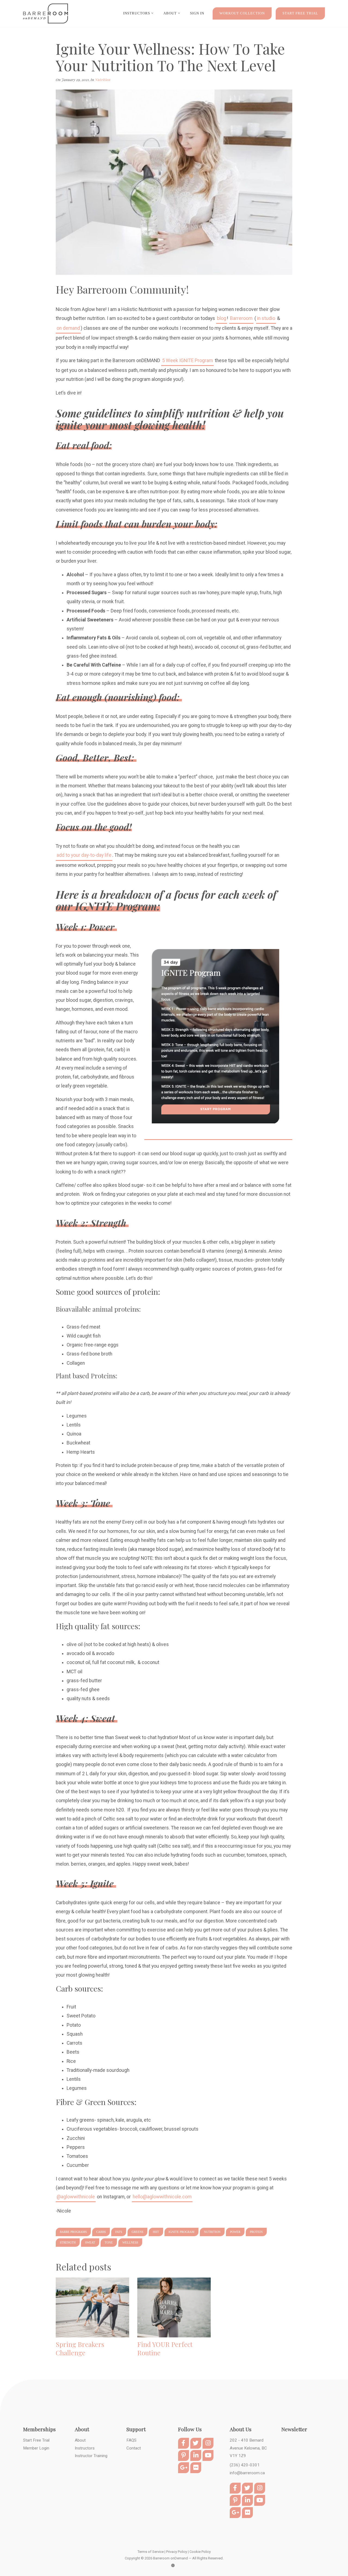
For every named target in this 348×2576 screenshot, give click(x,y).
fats (119, 2232)
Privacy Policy (177, 2552)
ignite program (181, 2232)
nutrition (212, 2232)
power (235, 2232)
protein (256, 2232)
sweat (90, 2242)
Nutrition (103, 79)
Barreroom (241, 318)
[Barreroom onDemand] (46, 14)
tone (109, 2242)
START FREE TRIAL (300, 13)
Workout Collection (242, 13)
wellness (130, 2242)
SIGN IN (197, 13)
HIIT (156, 2232)
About (80, 2440)
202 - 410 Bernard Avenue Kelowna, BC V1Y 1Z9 (248, 2448)
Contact (134, 2448)
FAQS (131, 2440)
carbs (101, 2232)
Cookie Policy (200, 2552)
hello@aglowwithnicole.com (162, 2197)
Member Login (36, 2448)
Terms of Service (151, 2552)
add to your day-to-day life (84, 855)
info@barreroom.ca (247, 2473)
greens (137, 2232)
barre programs (73, 2232)
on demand (68, 328)
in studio (266, 318)
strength (68, 2242)
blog (222, 318)
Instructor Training (91, 2456)
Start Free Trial (36, 2440)
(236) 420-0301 (245, 2465)
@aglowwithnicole (76, 2197)
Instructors (137, 13)
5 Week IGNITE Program (187, 360)
